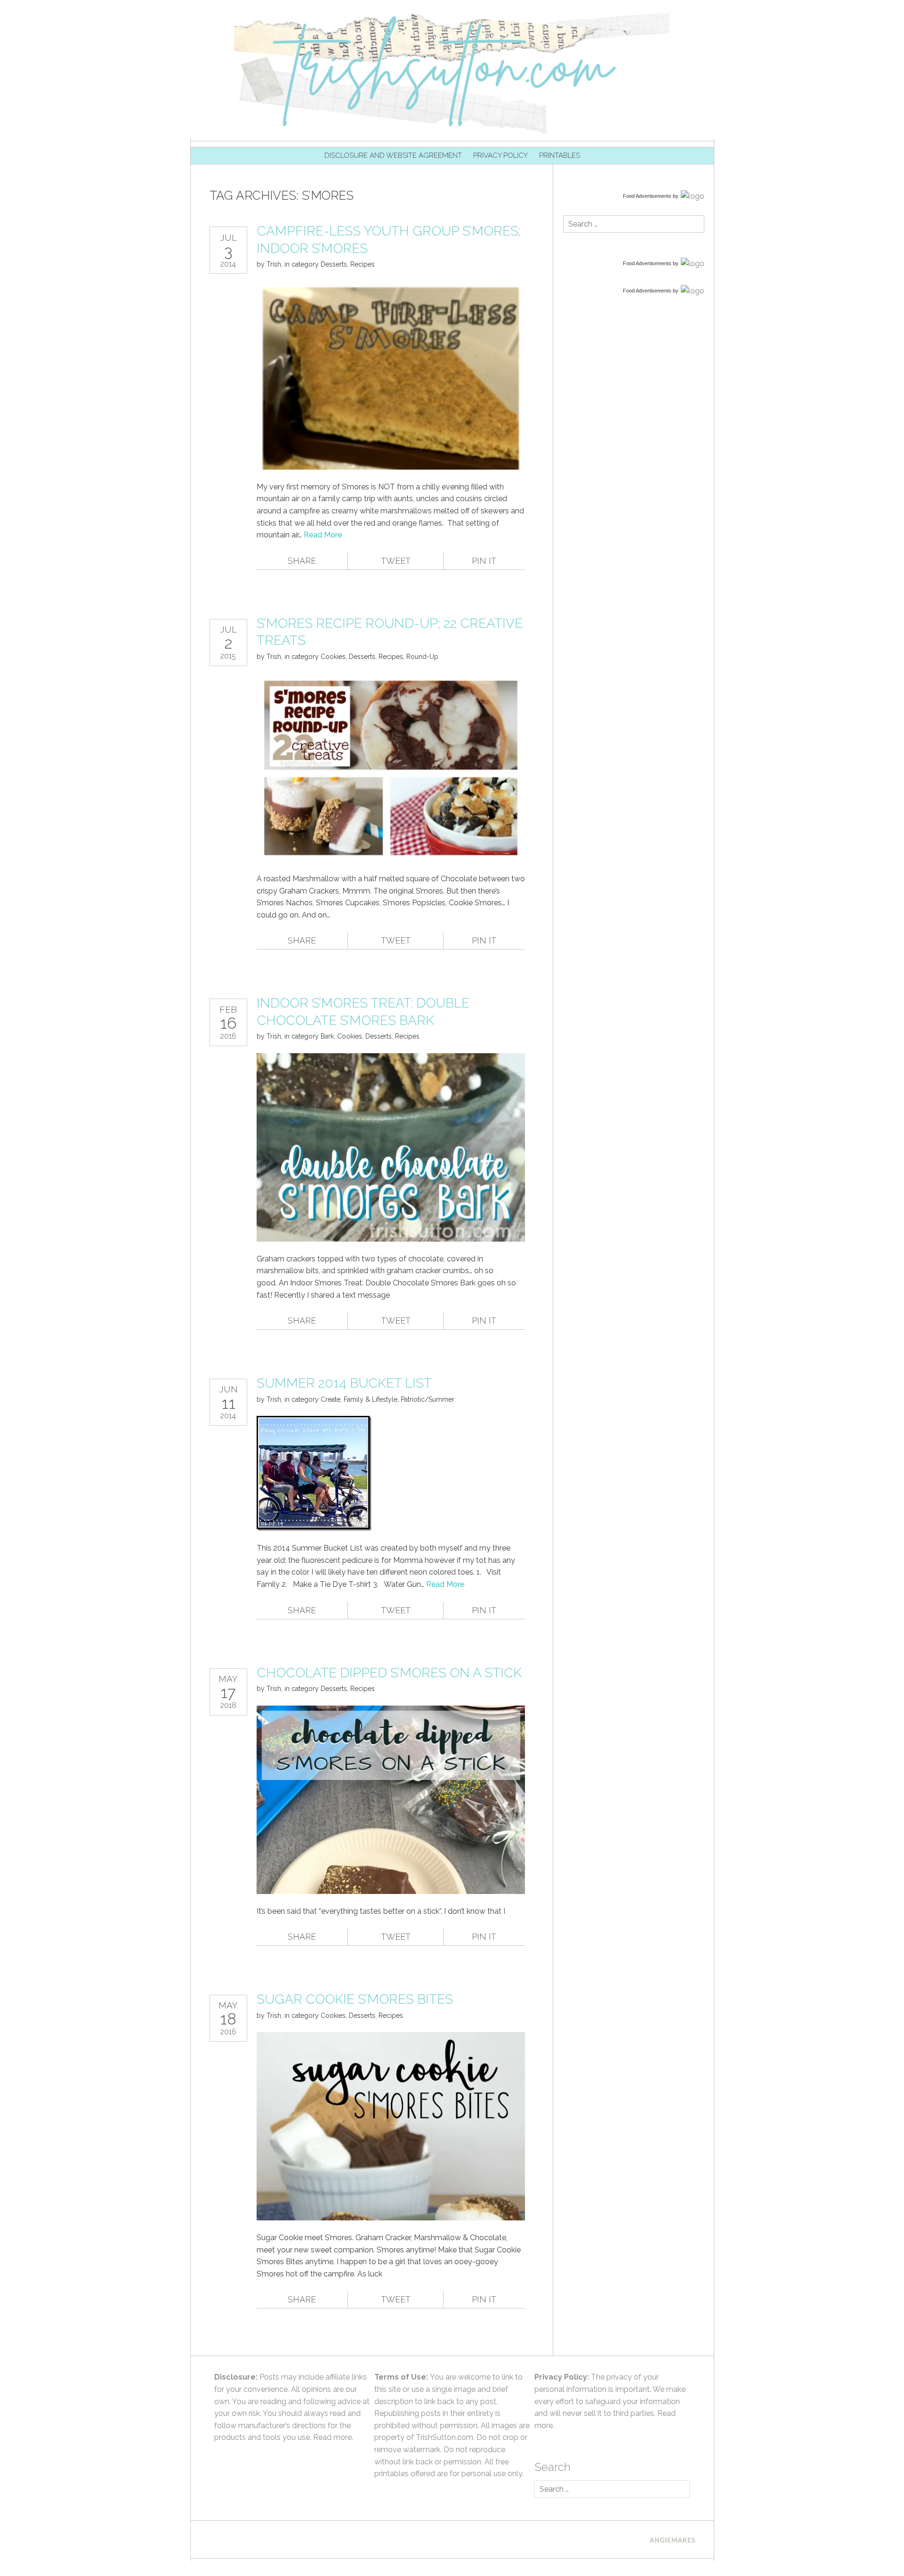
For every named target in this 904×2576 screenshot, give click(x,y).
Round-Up (422, 657)
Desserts (334, 264)
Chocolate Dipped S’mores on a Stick (389, 1673)
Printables (560, 155)
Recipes (363, 264)
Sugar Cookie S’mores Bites (355, 1999)
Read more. (333, 2437)
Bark (327, 1036)
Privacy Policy (500, 155)
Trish (274, 264)
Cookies (333, 657)
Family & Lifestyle (371, 1399)
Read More (323, 535)
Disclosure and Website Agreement (393, 155)
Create (331, 1399)
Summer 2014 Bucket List (344, 1383)
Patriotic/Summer (428, 1399)
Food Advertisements (647, 196)
